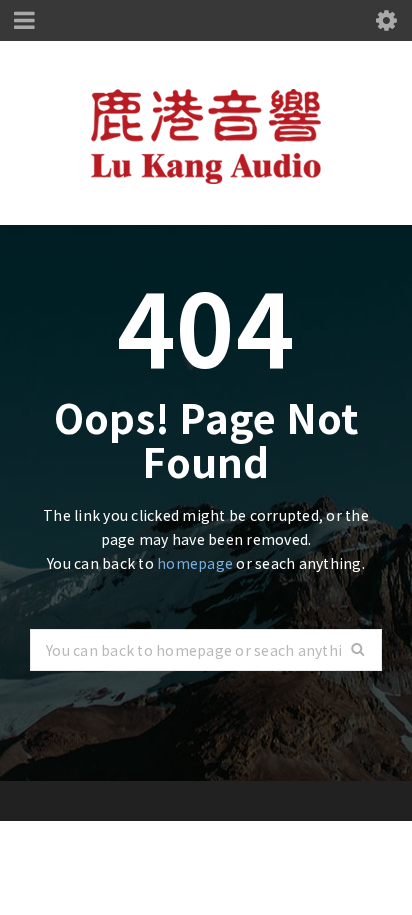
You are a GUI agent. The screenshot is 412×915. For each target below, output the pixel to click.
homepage (195, 563)
